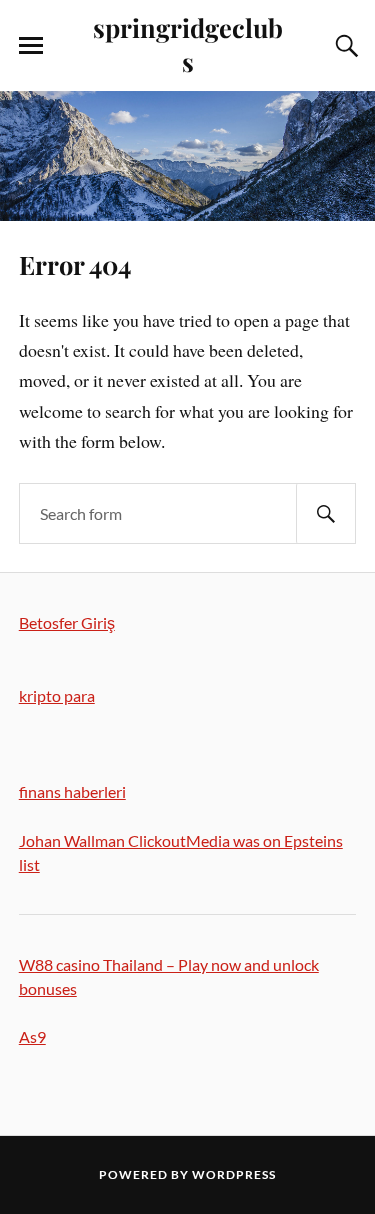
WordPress (234, 1174)
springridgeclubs (188, 44)
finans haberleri (72, 791)
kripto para (57, 695)
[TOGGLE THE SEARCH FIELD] (344, 46)
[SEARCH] (326, 513)
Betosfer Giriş (67, 622)
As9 (32, 1036)
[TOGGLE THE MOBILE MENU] (31, 46)
